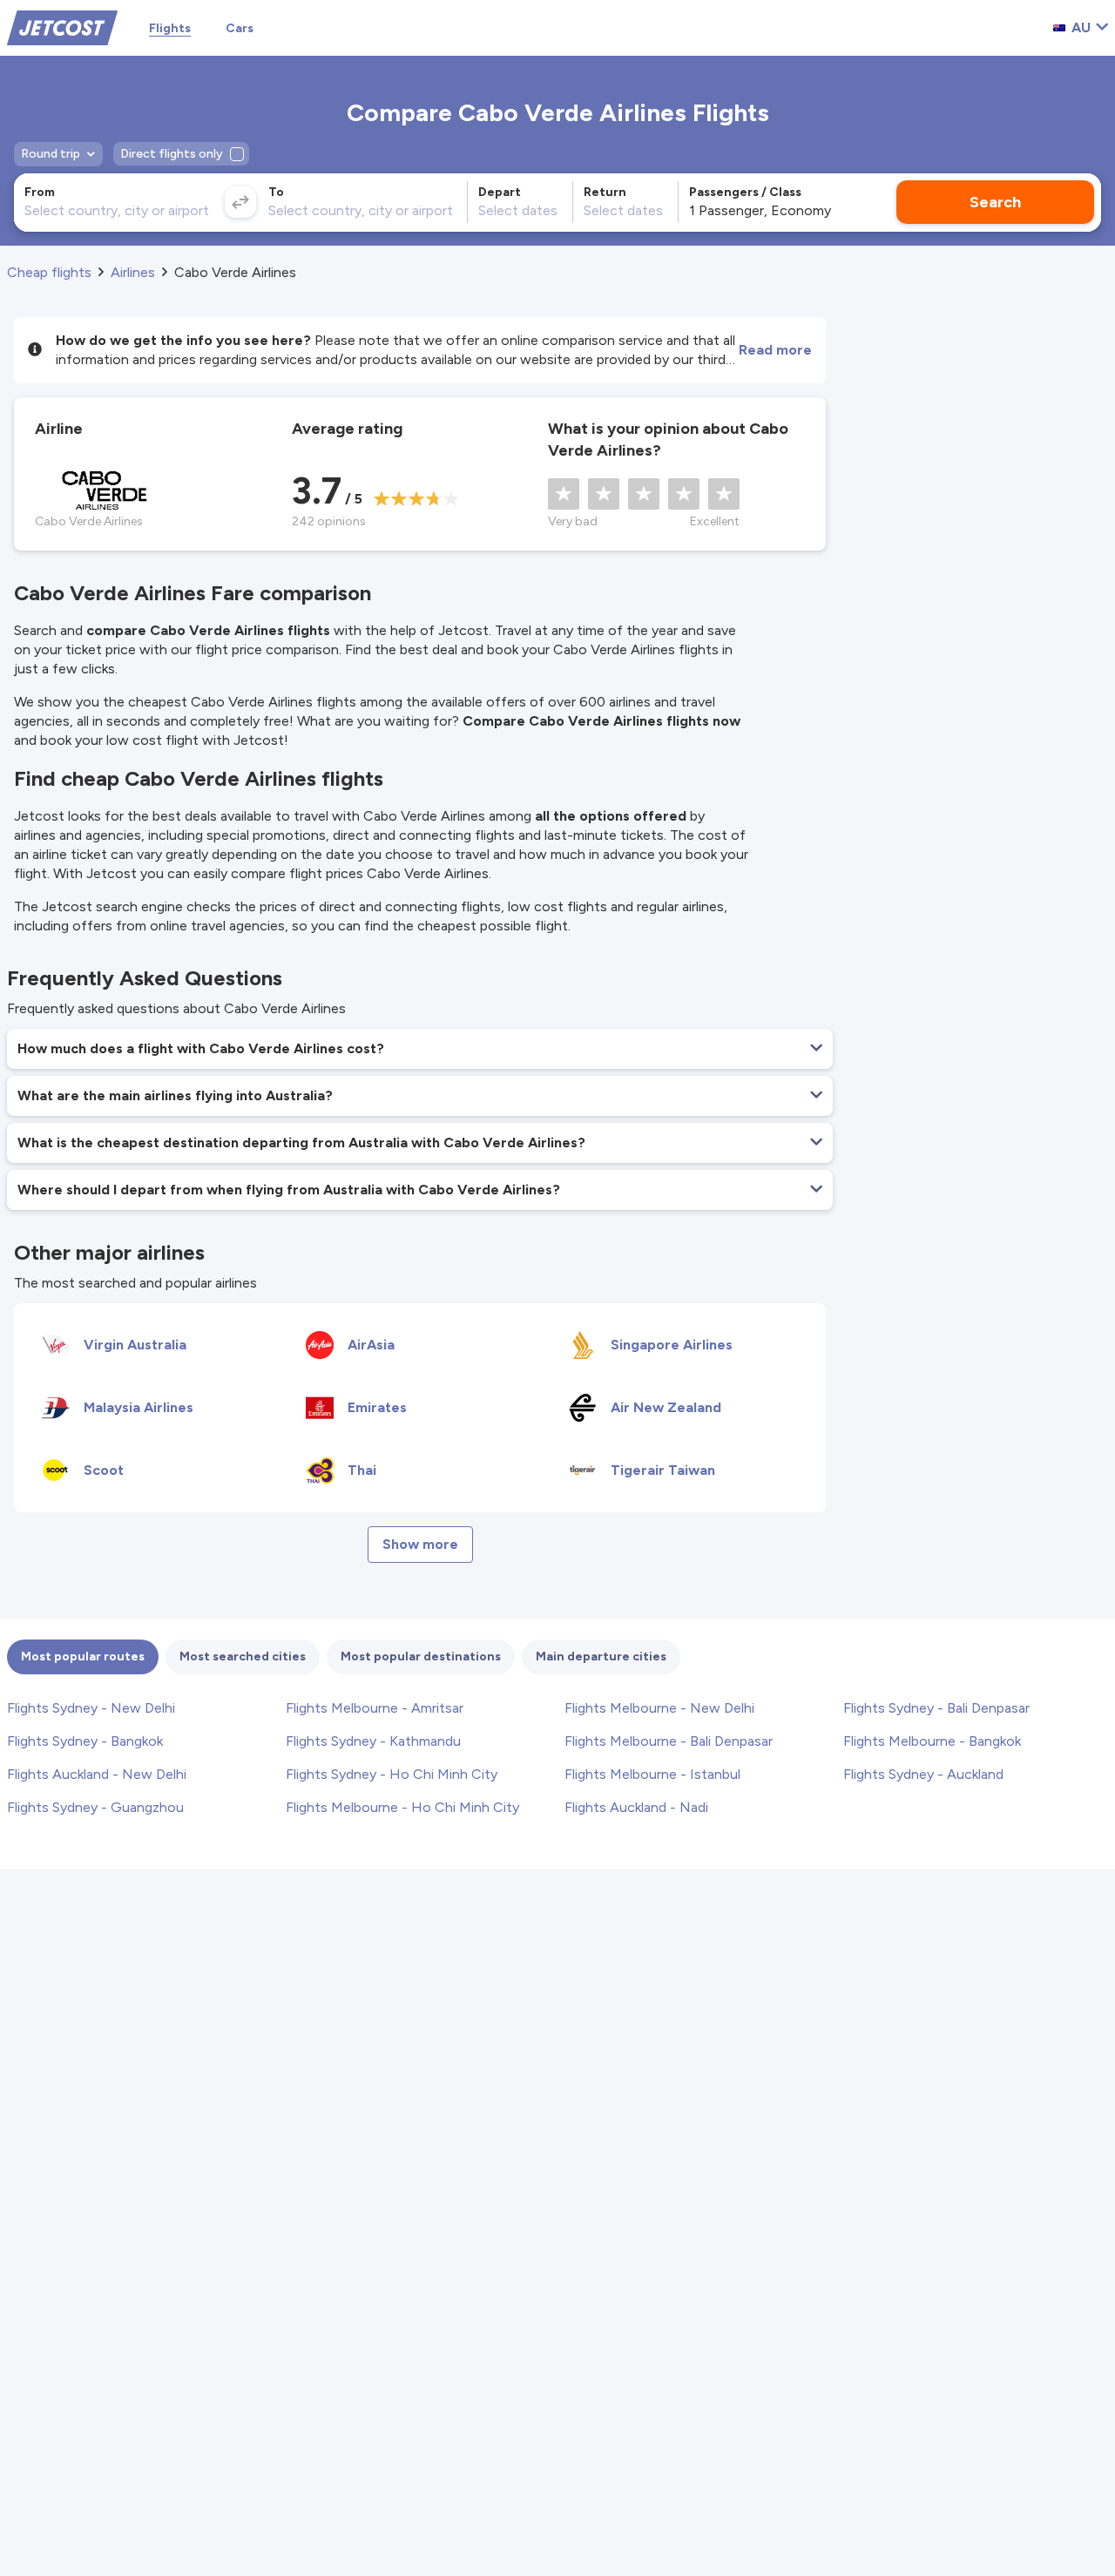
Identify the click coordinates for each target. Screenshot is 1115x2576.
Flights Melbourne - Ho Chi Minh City (402, 1807)
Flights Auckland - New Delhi (97, 1774)
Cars (240, 28)
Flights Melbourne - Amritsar (375, 1708)
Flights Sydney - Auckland (923, 1774)
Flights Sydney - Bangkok (85, 1741)
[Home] (62, 27)
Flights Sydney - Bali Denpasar (936, 1708)
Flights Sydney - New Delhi (91, 1708)
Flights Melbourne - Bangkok (932, 1741)
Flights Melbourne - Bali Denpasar (669, 1741)
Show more (420, 1544)
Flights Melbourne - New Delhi (659, 1708)
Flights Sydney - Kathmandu (373, 1741)
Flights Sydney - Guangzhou (95, 1807)
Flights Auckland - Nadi (636, 1807)
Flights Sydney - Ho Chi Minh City (392, 1774)
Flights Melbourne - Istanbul (652, 1774)
